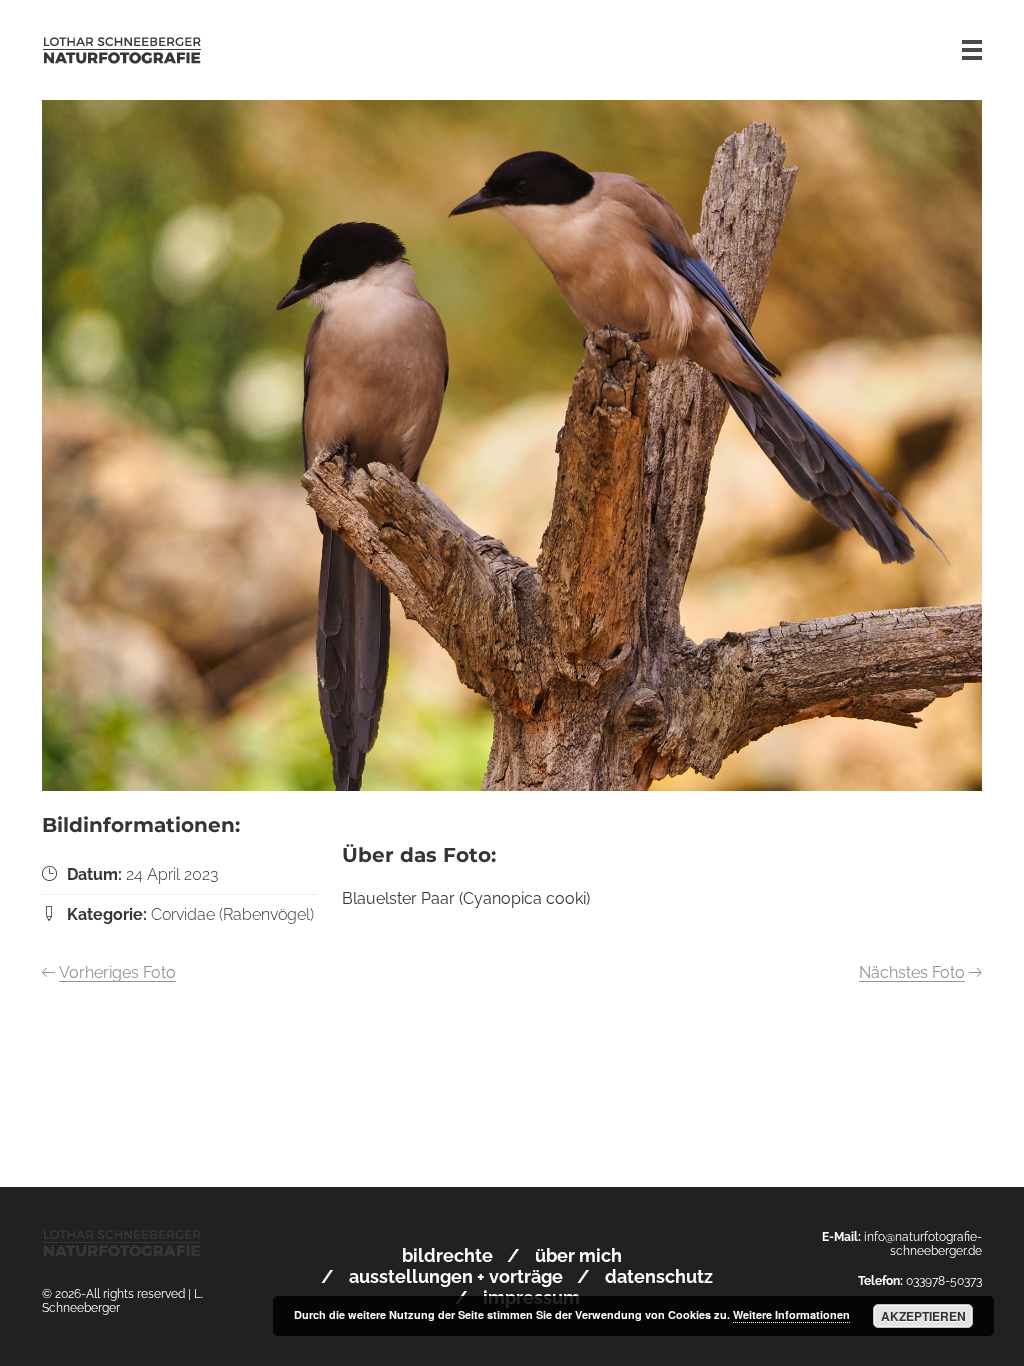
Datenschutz (659, 1276)
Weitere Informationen (791, 1314)
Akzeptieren (923, 1316)
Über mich (578, 1255)
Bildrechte (447, 1255)
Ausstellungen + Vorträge (456, 1276)
